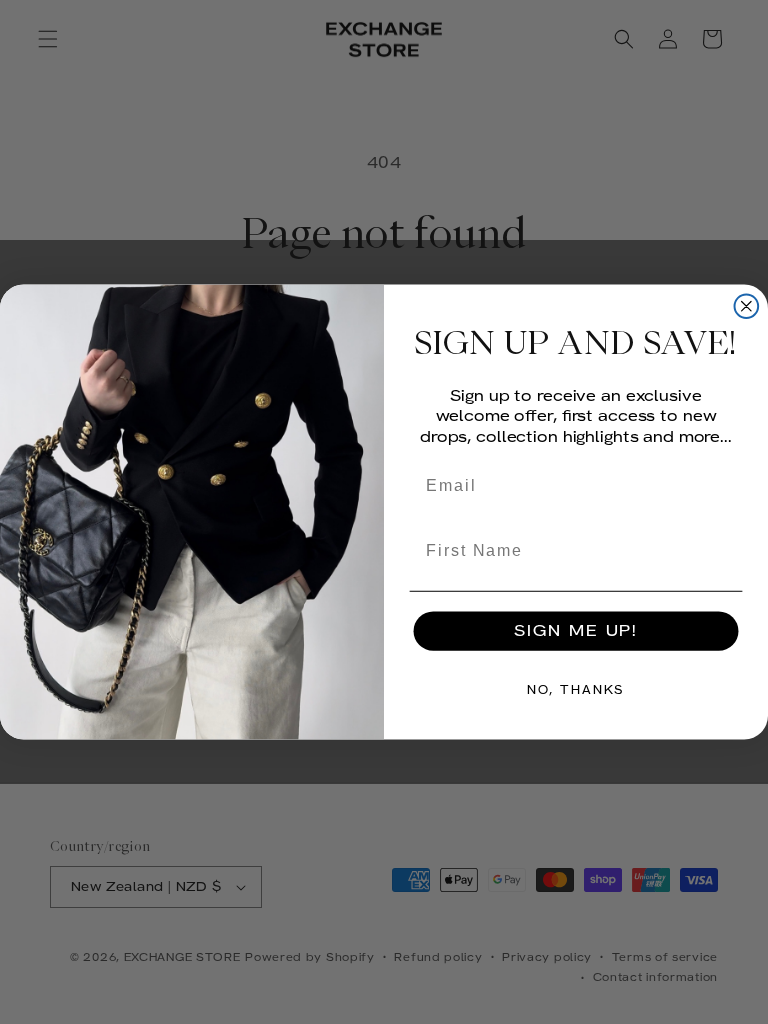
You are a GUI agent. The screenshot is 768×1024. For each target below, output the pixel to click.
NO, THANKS (576, 690)
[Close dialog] (747, 307)
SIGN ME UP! (576, 630)
